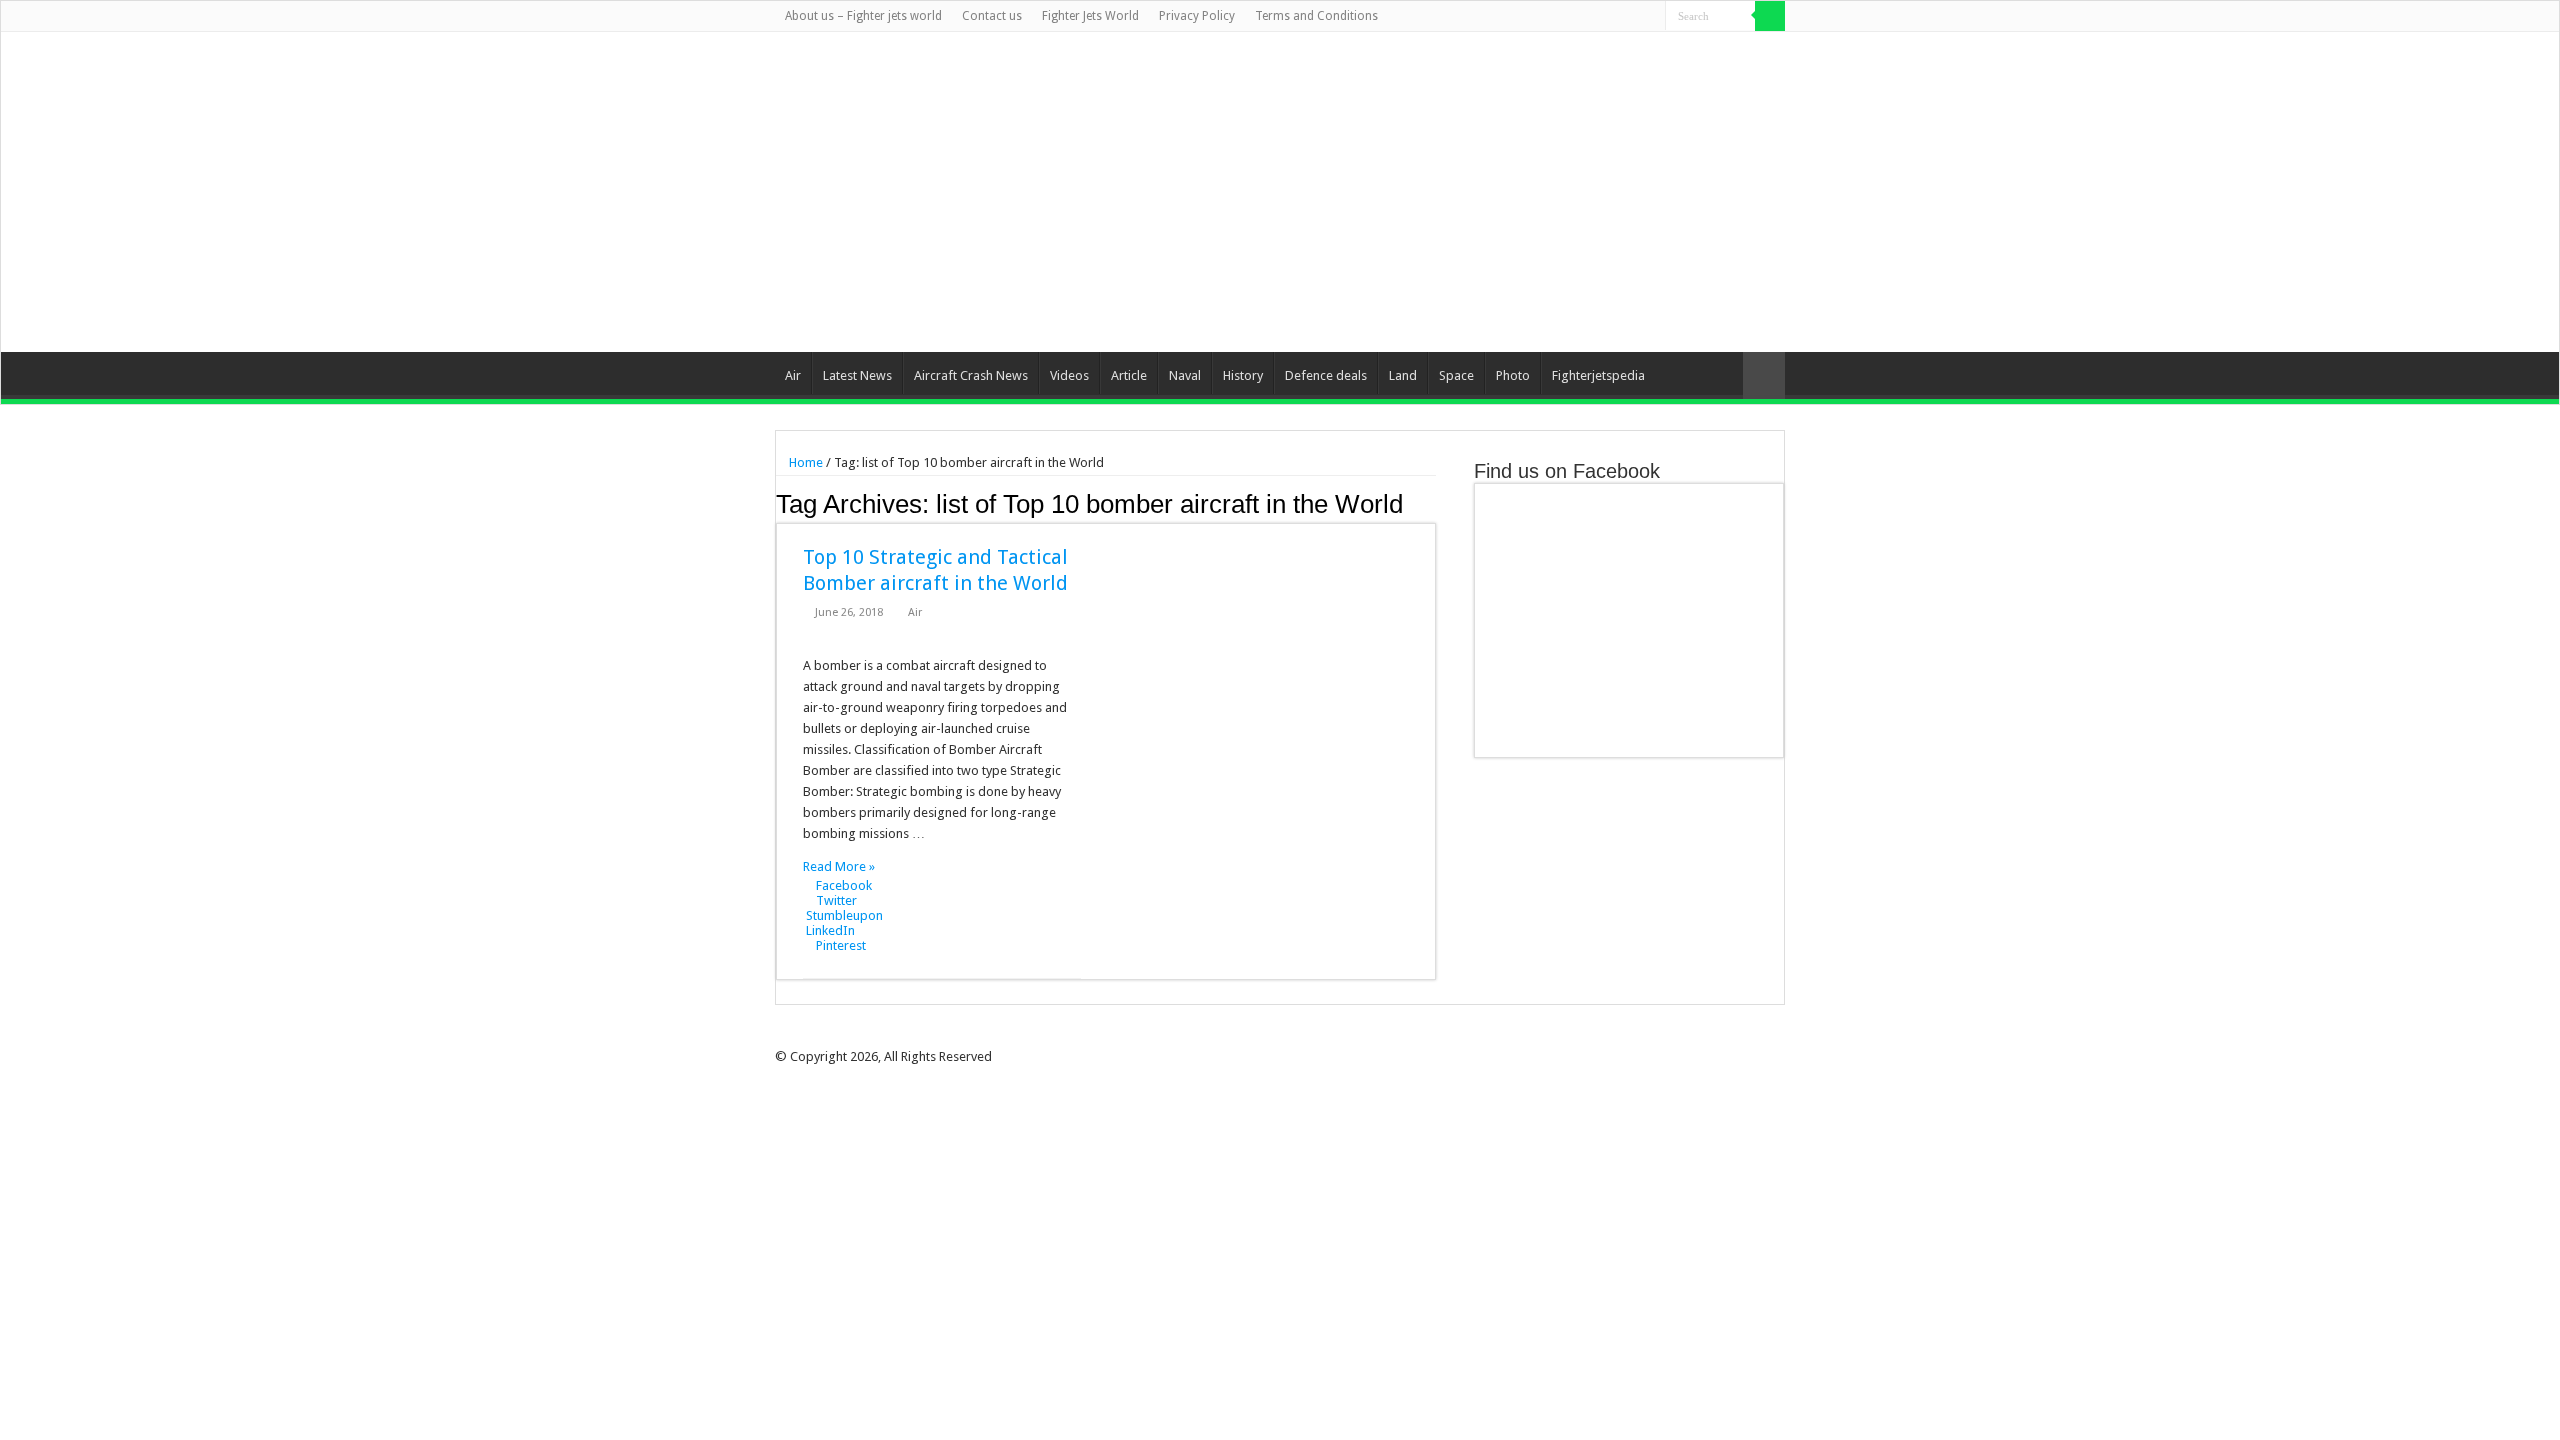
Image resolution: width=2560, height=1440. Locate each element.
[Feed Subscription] (1430, 503)
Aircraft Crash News (971, 375)
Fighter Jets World (1090, 16)
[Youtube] (1631, 17)
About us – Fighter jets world (863, 16)
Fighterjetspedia (1598, 375)
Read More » (839, 866)
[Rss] (1555, 17)
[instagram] (1650, 17)
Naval (1185, 375)
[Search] (1770, 16)
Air (793, 375)
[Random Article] (1764, 375)
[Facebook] (1574, 17)
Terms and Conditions (1316, 16)
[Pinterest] (1612, 17)
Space (1456, 375)
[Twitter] (1593, 17)
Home (804, 462)
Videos (1069, 375)
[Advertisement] (1406, 192)
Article (1129, 375)
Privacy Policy (1197, 16)
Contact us (992, 16)
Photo (1513, 375)
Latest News (857, 375)
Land (1403, 375)
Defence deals (1326, 375)
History (1243, 375)
